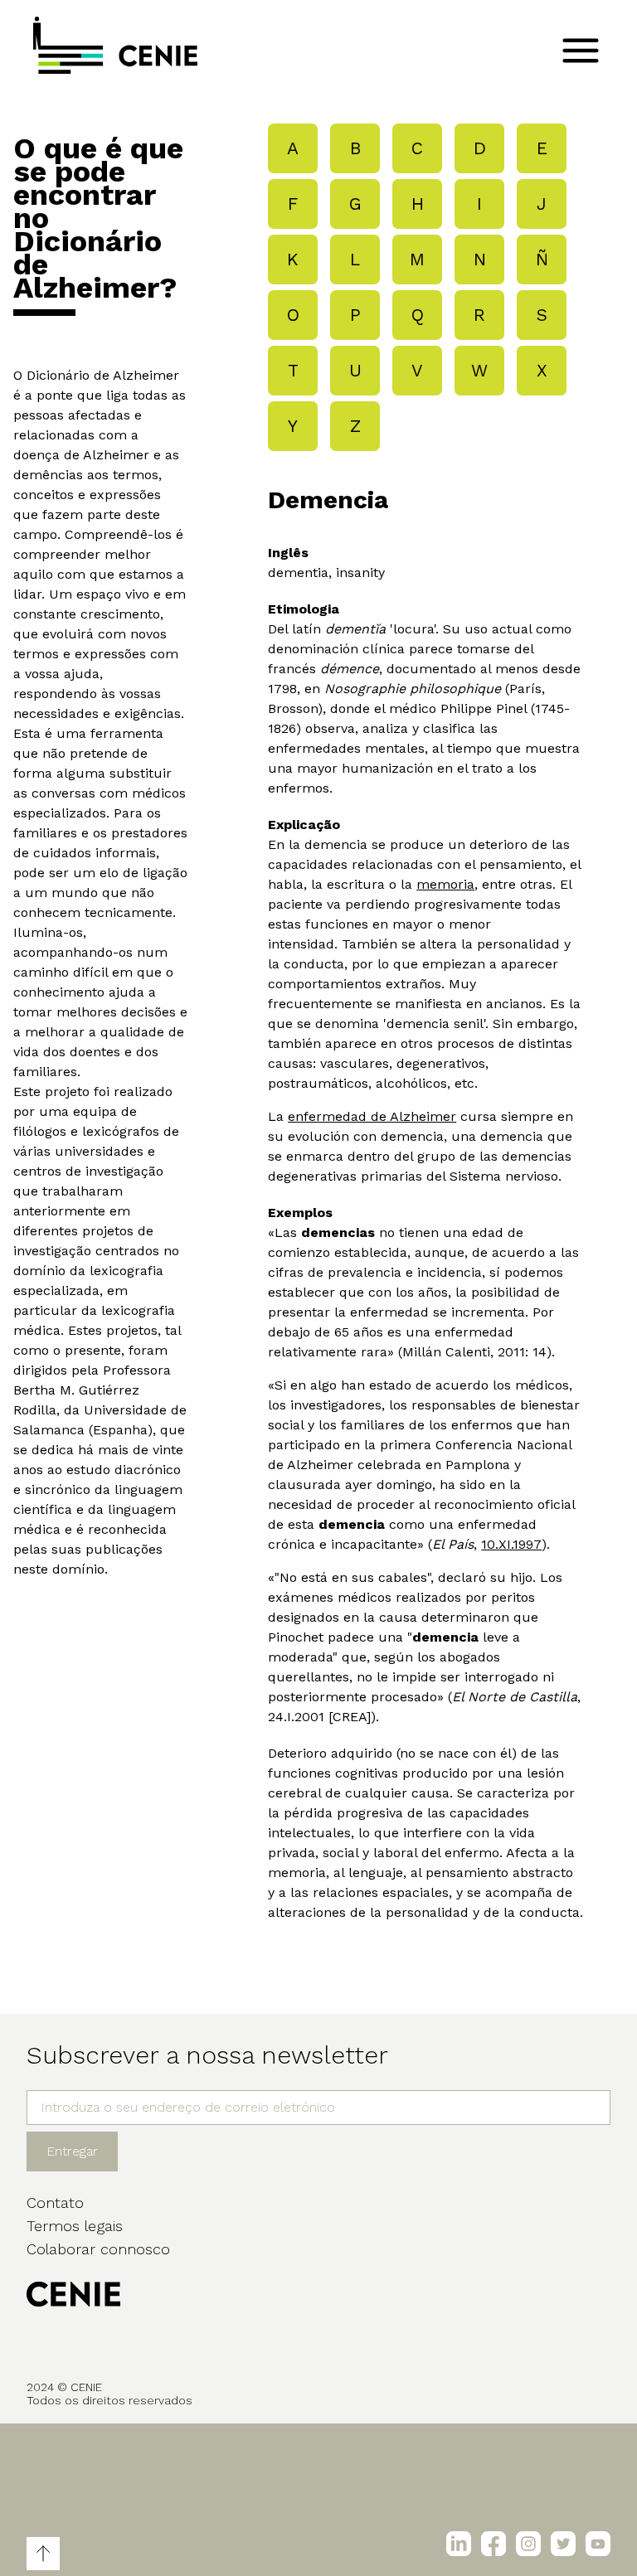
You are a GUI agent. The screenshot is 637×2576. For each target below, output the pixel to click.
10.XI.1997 (511, 1544)
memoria (445, 884)
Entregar (72, 2151)
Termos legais (75, 2226)
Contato (55, 2202)
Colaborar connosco (98, 2249)
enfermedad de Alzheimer (372, 1116)
